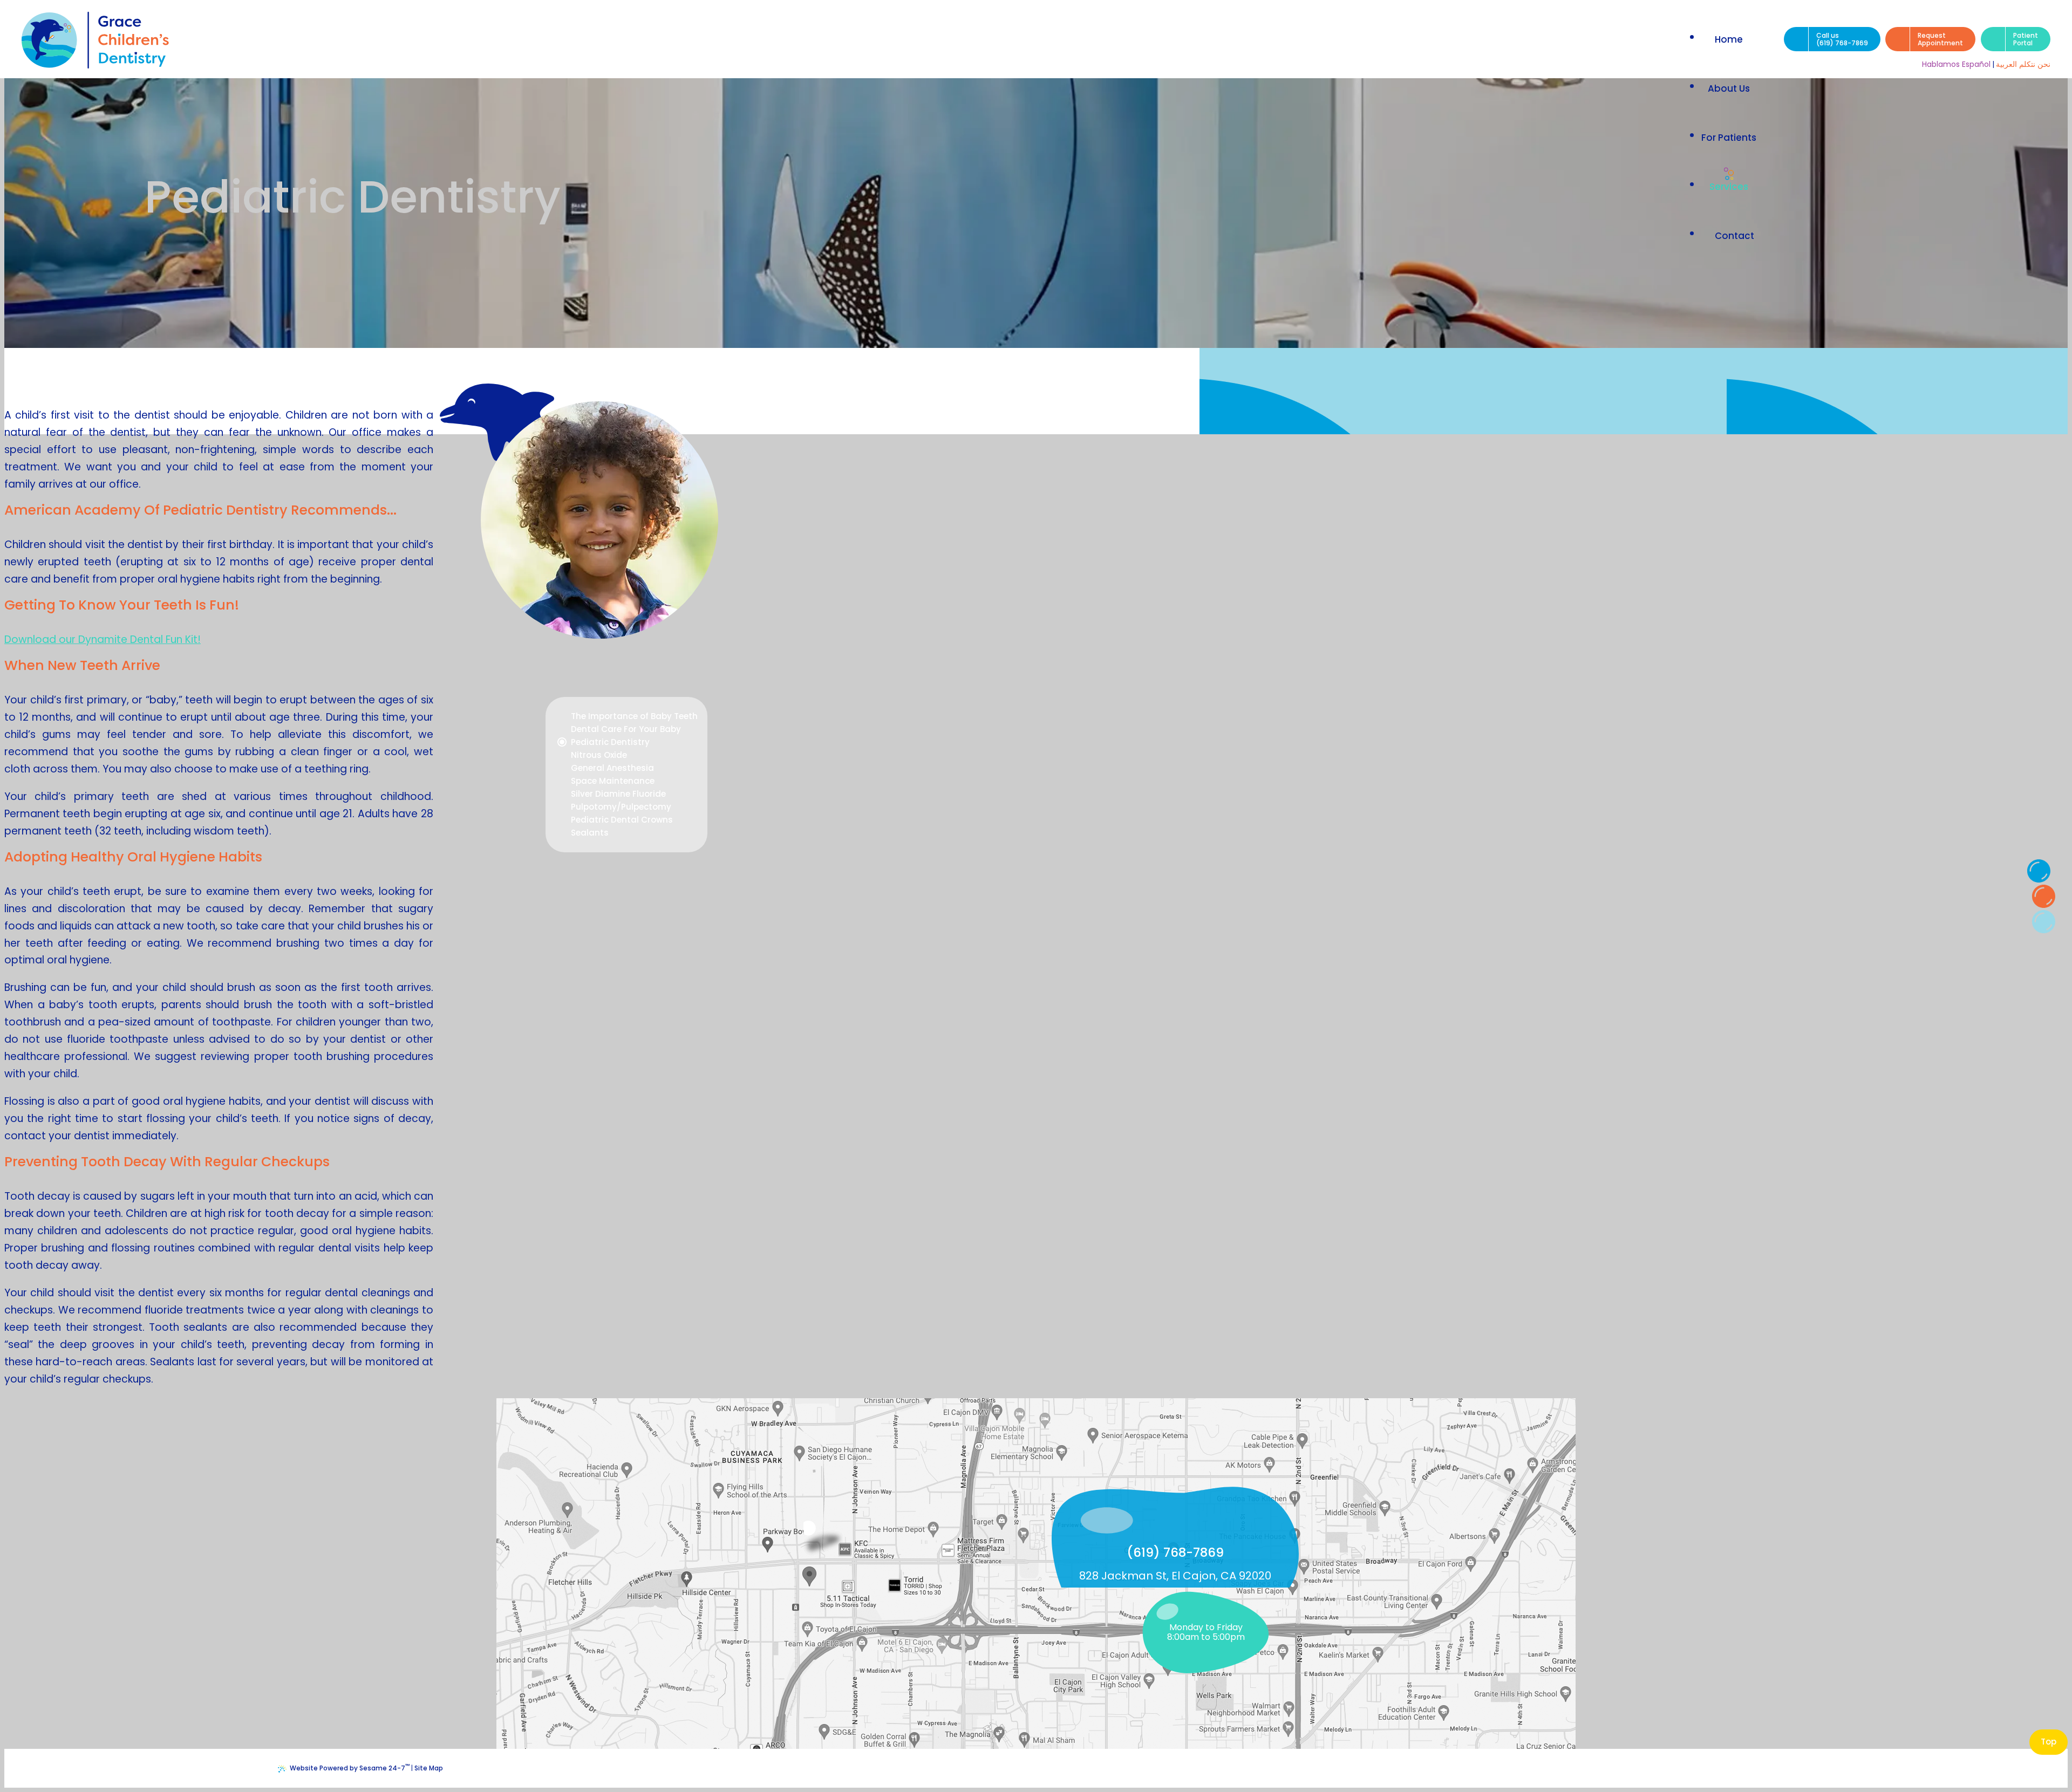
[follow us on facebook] (2039, 871)
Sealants (590, 833)
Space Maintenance (613, 781)
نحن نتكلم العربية (2023, 64)
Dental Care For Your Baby (626, 729)
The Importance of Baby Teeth (634, 716)
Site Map (429, 1768)
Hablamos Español (1956, 64)
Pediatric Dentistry (610, 742)
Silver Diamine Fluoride (618, 794)
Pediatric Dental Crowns (622, 820)
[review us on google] (2043, 896)
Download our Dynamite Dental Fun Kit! (103, 639)
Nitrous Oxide (599, 755)
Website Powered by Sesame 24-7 (350, 1767)
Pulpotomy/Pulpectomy (621, 807)
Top (2049, 1742)
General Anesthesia (612, 768)
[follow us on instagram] (2043, 921)
